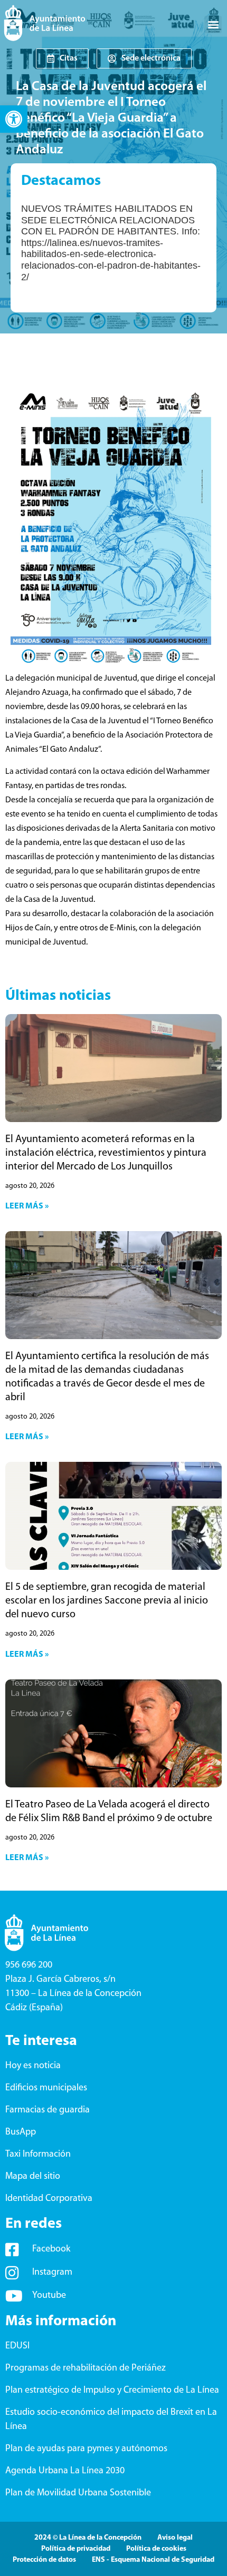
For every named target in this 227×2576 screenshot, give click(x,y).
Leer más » (27, 1206)
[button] (14, 119)
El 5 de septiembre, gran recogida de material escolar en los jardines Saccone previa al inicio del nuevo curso (107, 1601)
